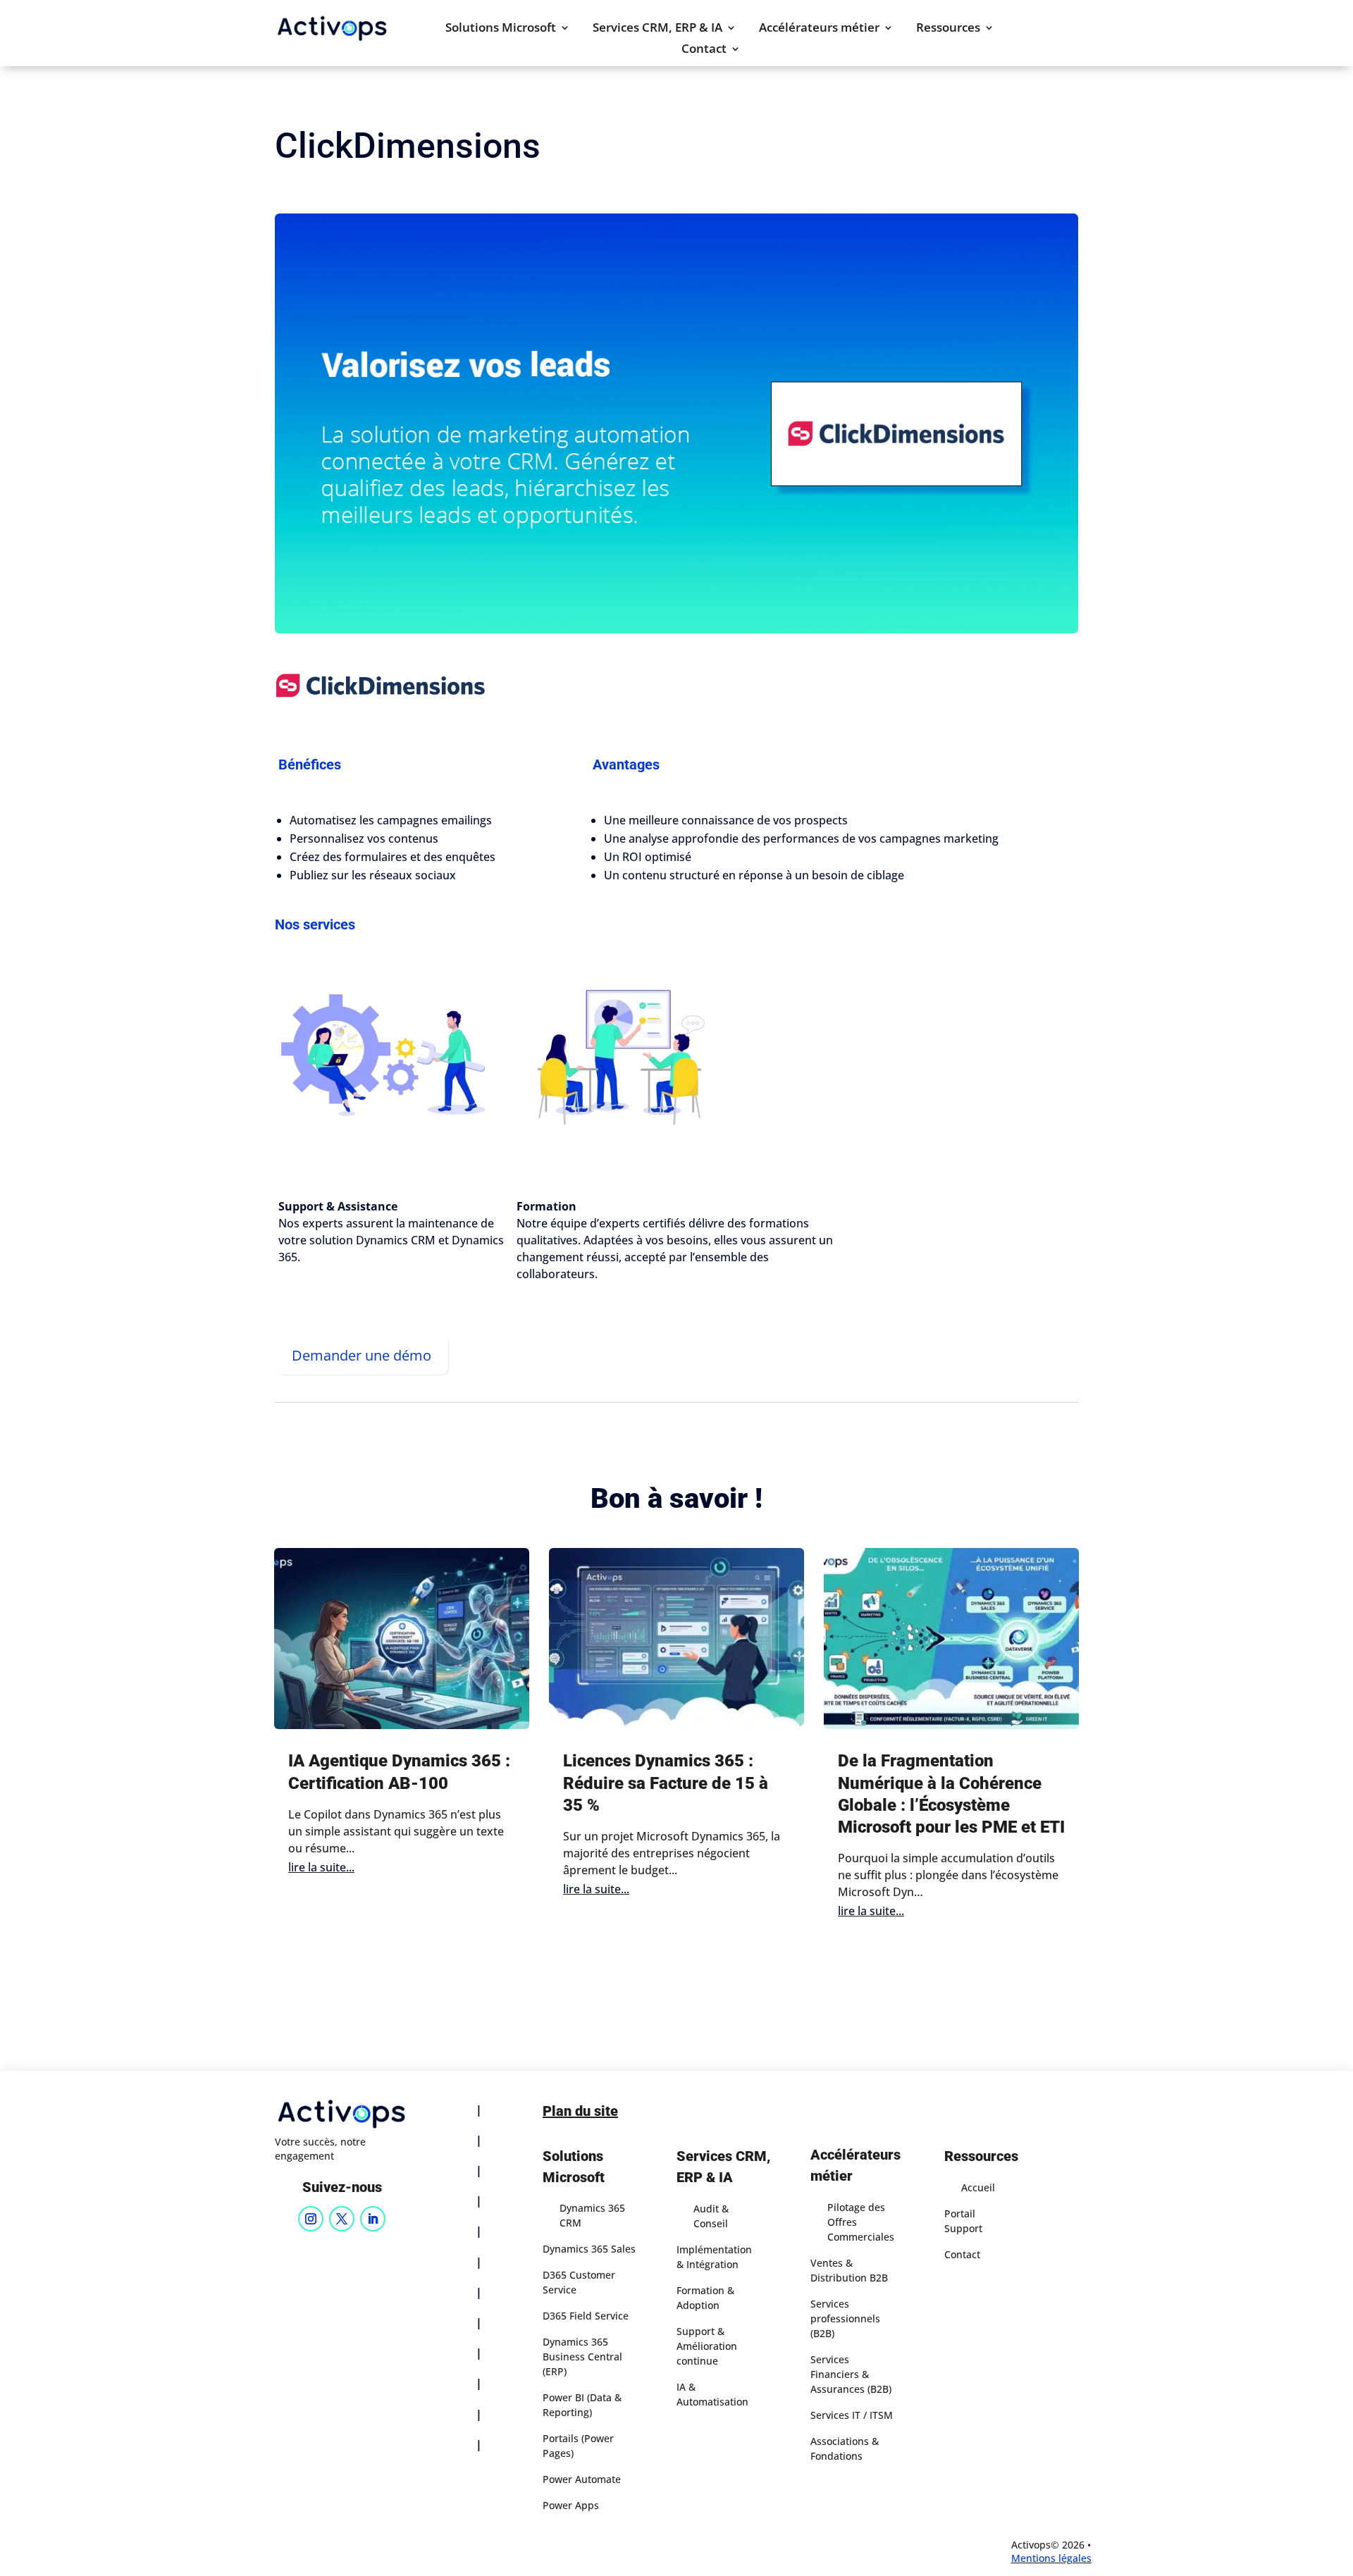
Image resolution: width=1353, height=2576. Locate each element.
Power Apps (571, 2505)
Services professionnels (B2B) (845, 2318)
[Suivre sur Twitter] (342, 2219)
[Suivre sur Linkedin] (373, 2219)
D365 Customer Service (579, 2282)
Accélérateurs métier (819, 29)
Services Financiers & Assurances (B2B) (851, 2374)
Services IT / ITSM (852, 2415)
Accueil (978, 2187)
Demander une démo (362, 1355)
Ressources (948, 29)
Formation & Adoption (705, 2298)
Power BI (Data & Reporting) (582, 2405)
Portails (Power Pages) (578, 2446)
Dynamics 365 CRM (592, 2215)
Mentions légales (1051, 2558)
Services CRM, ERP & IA (657, 29)
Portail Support (963, 2221)
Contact (704, 50)
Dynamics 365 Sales (589, 2249)
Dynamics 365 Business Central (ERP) (582, 2357)
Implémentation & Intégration (714, 2257)
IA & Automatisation (712, 2394)
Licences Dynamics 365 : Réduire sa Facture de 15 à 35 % (666, 1783)
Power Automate (582, 2479)
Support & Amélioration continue (707, 2346)
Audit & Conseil (711, 2216)
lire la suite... (321, 1867)
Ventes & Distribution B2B (849, 2270)
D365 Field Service (586, 2316)
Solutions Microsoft (501, 29)
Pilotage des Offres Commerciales (861, 2222)
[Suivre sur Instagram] (311, 2219)
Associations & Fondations (845, 2448)
